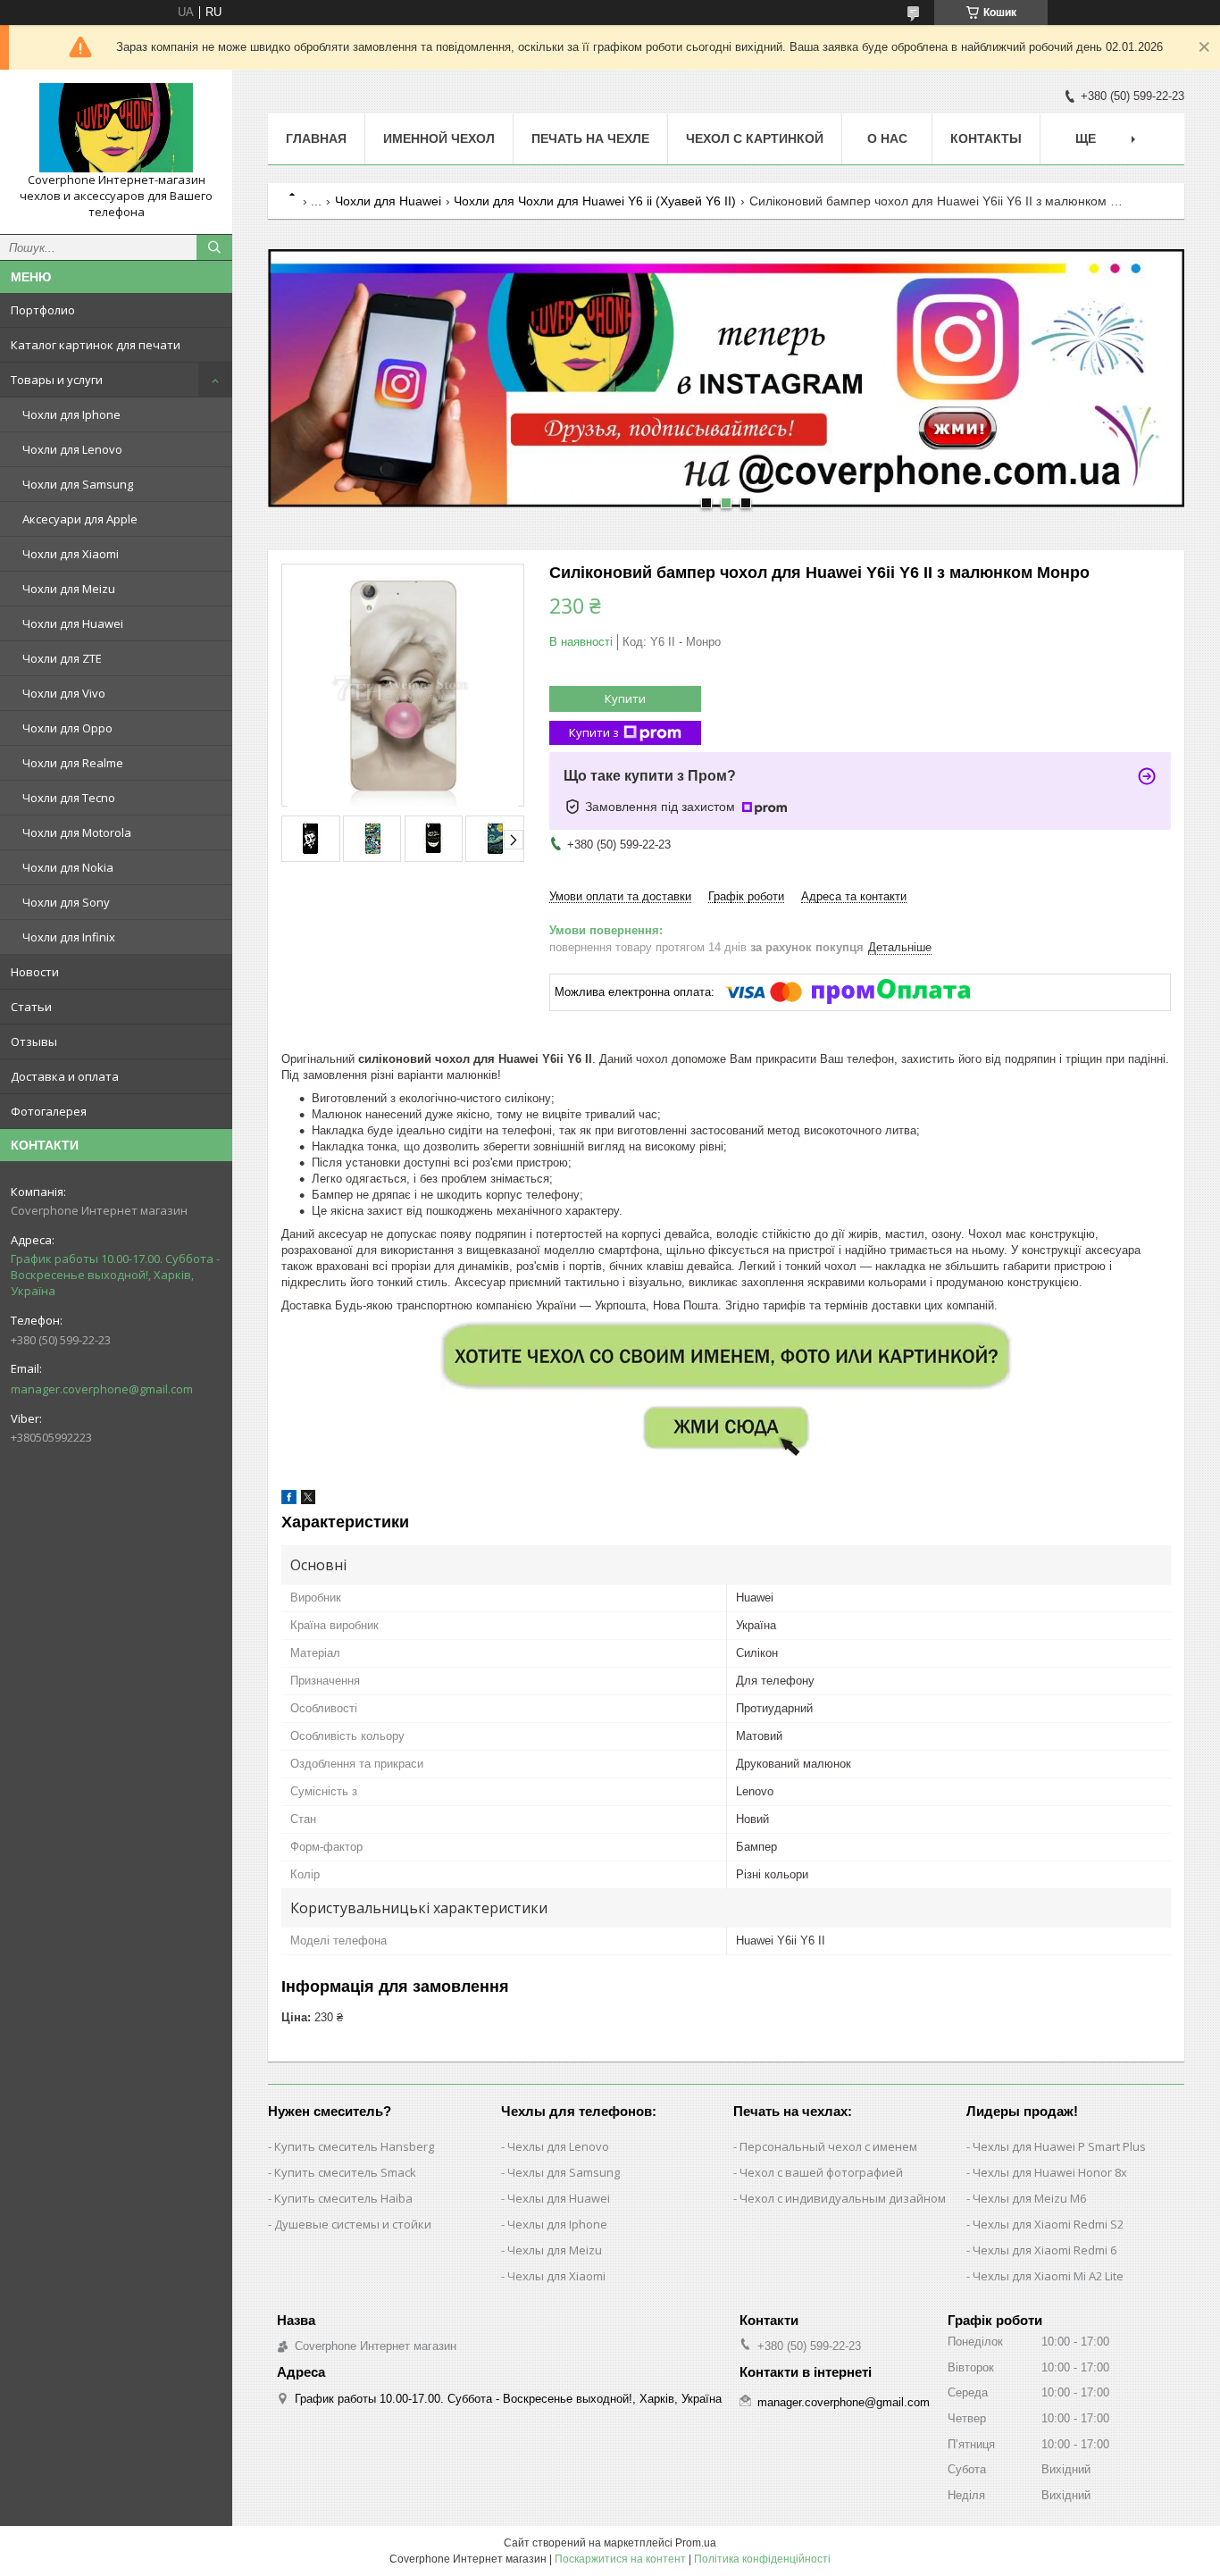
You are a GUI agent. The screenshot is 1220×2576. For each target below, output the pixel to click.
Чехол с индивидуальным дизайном (843, 2198)
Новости (35, 972)
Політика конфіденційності (762, 2559)
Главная (316, 138)
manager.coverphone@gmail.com (102, 1389)
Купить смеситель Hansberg (354, 2146)
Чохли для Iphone (71, 414)
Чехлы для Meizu (555, 2250)
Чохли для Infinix (69, 937)
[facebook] (289, 1500)
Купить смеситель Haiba (343, 2198)
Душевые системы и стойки (353, 2224)
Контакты (986, 138)
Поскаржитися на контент (620, 2559)
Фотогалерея (49, 1111)
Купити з (594, 732)
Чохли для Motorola (77, 832)
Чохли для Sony (66, 902)
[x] (308, 1500)
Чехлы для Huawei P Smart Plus (1059, 2146)
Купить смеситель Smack (345, 2172)
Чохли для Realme (73, 763)
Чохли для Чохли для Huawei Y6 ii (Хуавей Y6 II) (595, 201)
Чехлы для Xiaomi (556, 2276)
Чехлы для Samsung (564, 2172)
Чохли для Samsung (78, 484)
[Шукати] (214, 247)
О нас (887, 138)
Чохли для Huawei (73, 623)
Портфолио (43, 310)
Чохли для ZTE (62, 658)
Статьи (31, 1007)
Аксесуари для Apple (80, 519)
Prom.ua (696, 2543)
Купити (625, 698)
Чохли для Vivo (64, 693)
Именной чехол (439, 138)
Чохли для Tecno (69, 798)
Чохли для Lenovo (72, 449)
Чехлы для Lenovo (558, 2146)
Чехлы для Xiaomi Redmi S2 (1048, 2224)
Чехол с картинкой (755, 138)
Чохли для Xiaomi (71, 554)
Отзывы (34, 1041)
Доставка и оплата (65, 1076)
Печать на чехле (590, 138)
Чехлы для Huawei (559, 2198)
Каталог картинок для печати (96, 345)
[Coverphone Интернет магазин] (116, 128)
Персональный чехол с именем (828, 2146)
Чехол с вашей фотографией (821, 2172)
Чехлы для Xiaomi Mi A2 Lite (1048, 2276)
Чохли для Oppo (67, 728)
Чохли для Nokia (68, 867)
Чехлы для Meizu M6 (1029, 2198)
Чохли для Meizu (69, 589)
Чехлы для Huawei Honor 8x (1050, 2172)
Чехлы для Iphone (557, 2224)
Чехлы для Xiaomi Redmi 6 (1045, 2250)
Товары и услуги (57, 380)
